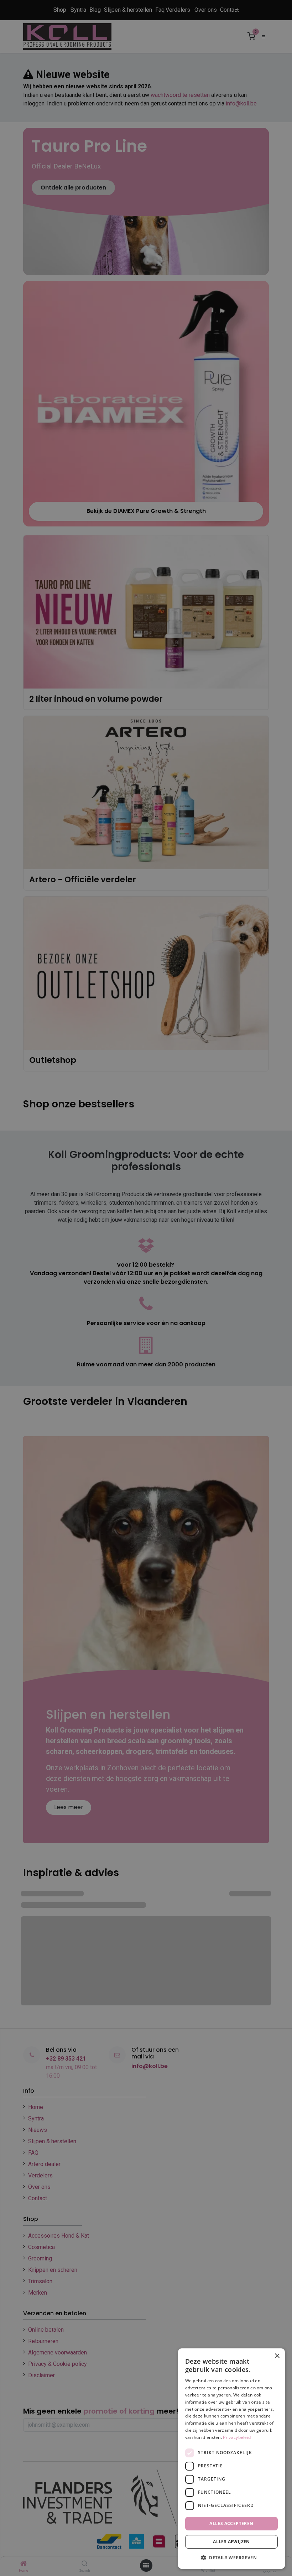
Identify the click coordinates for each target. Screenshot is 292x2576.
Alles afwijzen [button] (231, 2542)
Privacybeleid (237, 2437)
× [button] (277, 2356)
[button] (231, 2557)
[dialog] (231, 2459)
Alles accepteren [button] (231, 2523)
